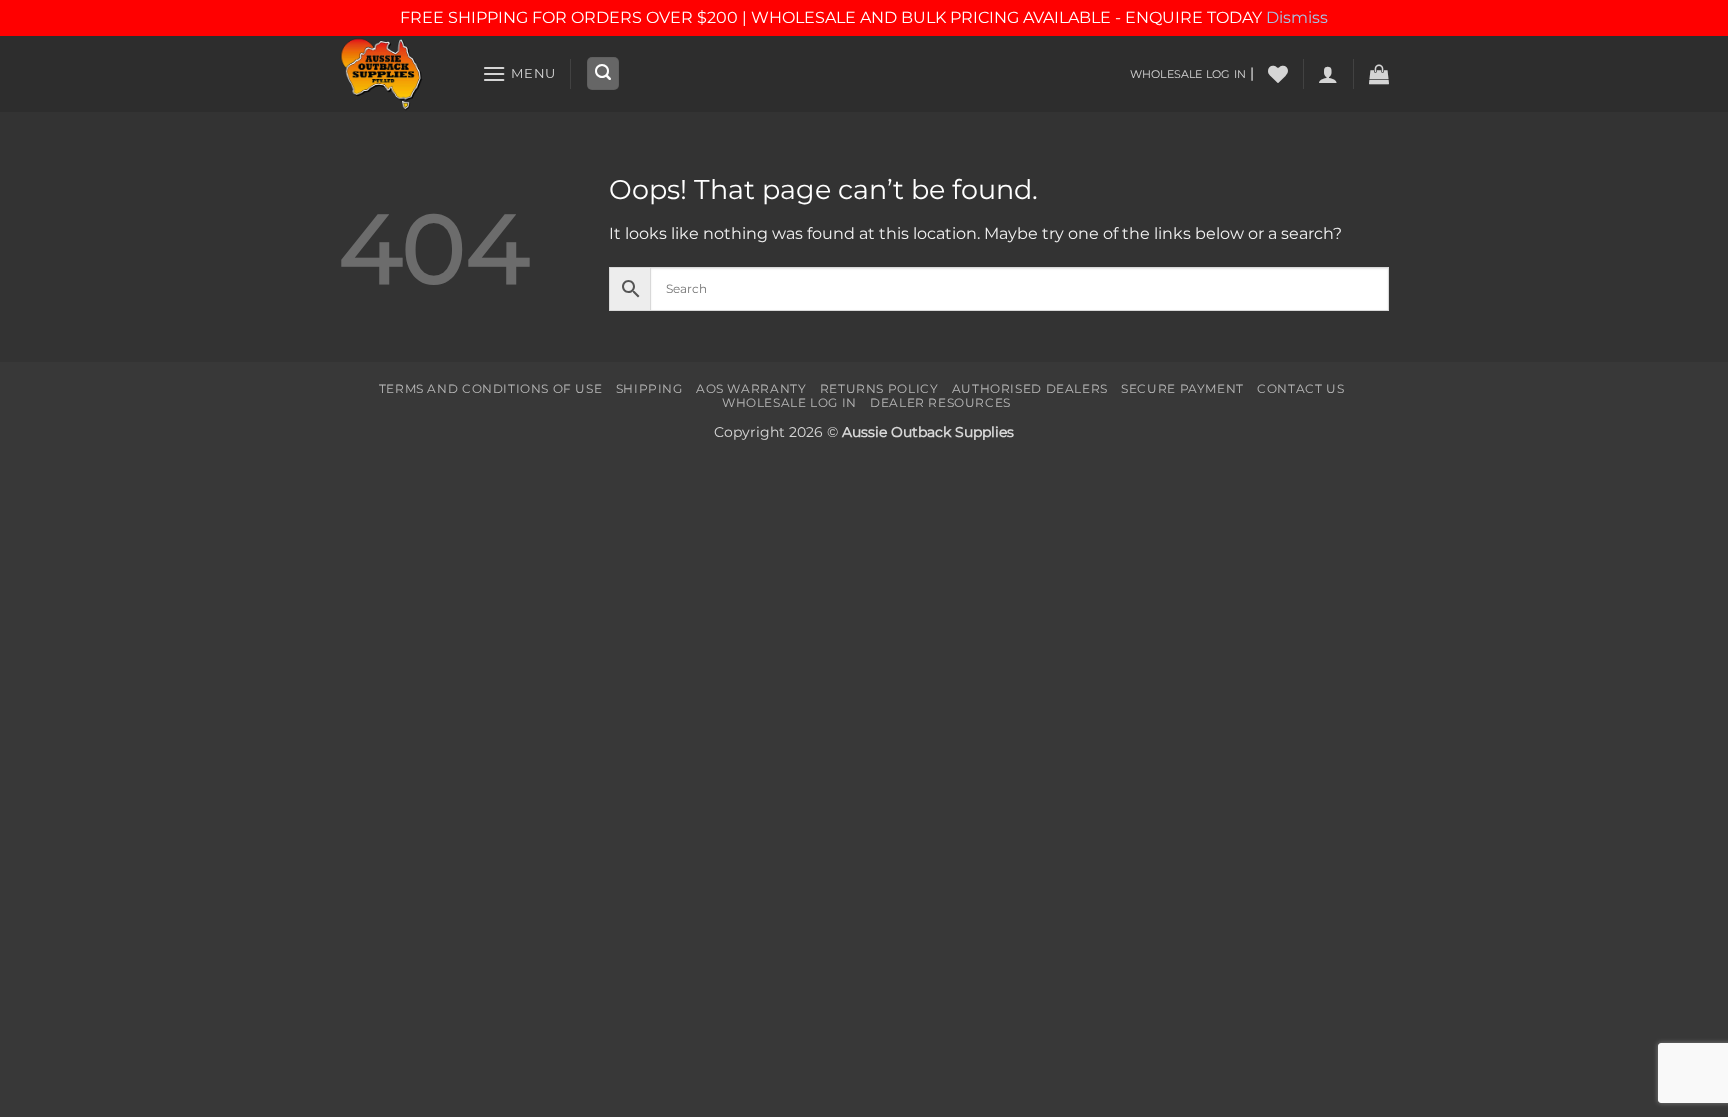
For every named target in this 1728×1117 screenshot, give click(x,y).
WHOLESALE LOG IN (1188, 74)
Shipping (649, 388)
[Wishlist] (1278, 74)
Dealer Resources (940, 402)
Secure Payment (1182, 388)
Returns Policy (879, 388)
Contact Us (1300, 388)
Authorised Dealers (1030, 388)
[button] (519, 73)
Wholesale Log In (789, 402)
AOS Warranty (751, 388)
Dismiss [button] (1297, 17)
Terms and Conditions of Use (491, 388)
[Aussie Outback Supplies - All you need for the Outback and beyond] (395, 74)
